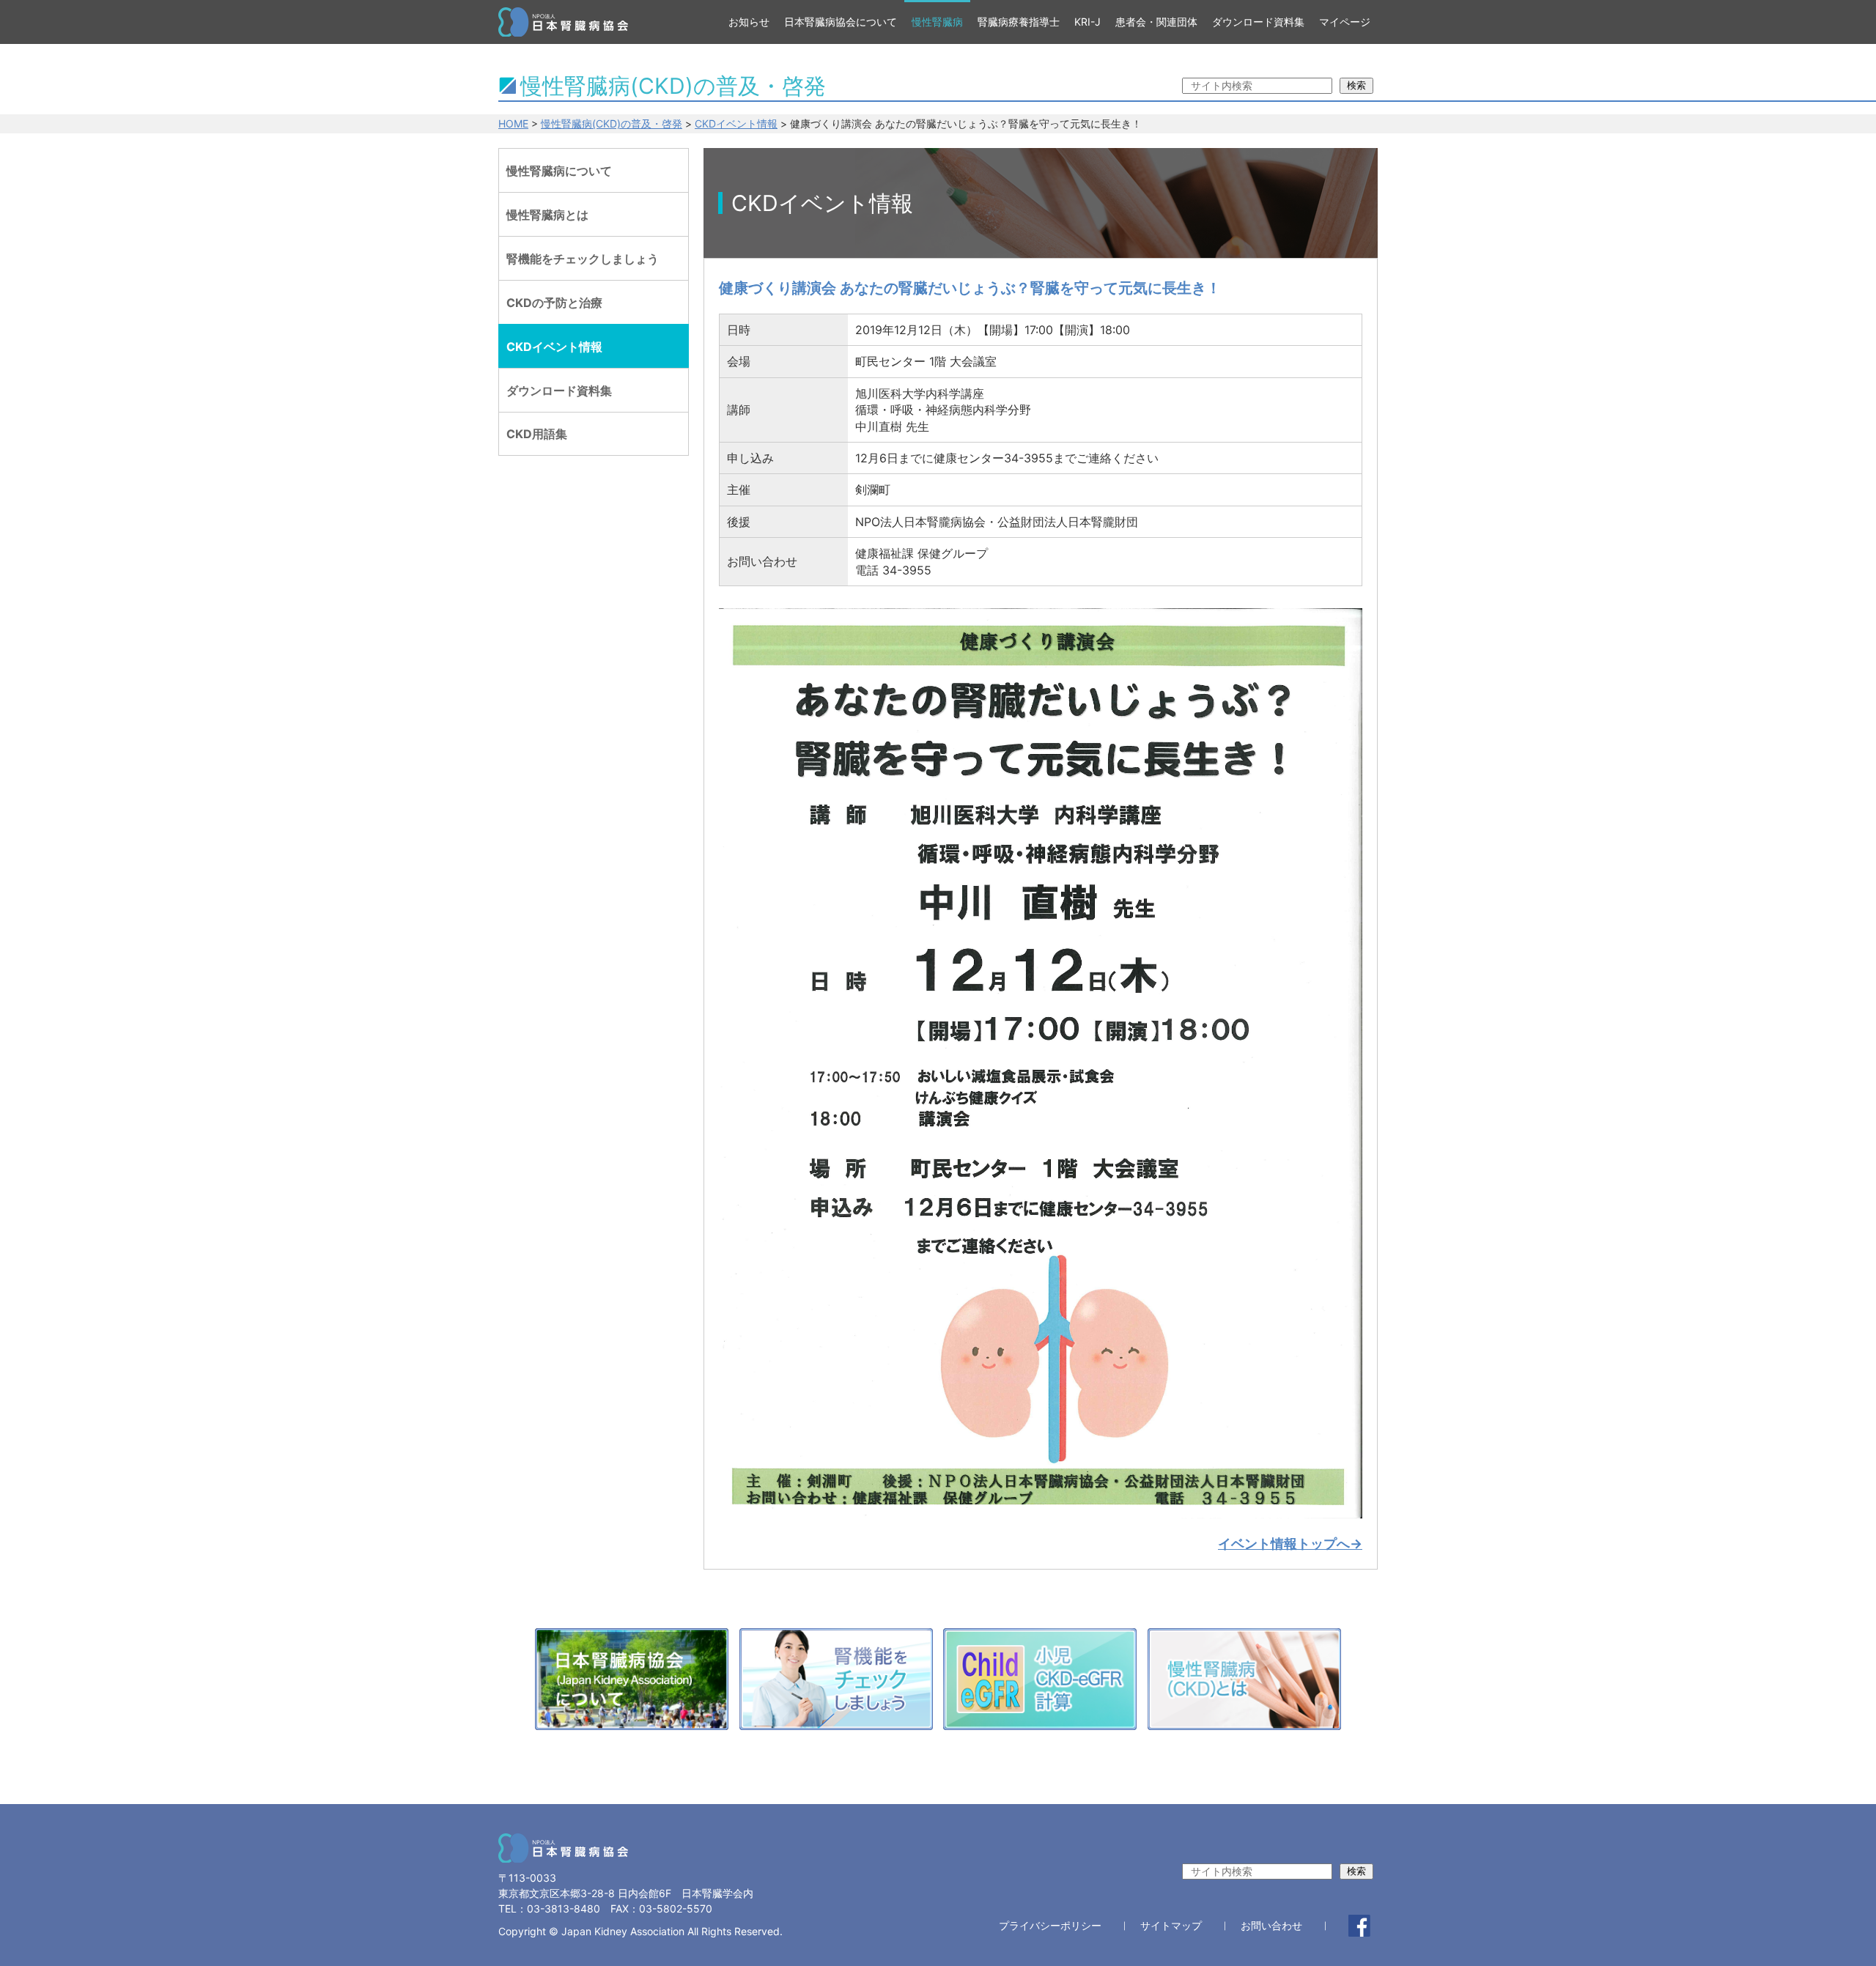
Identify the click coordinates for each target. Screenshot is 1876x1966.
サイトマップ (1171, 1926)
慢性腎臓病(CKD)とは (1244, 1683)
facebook (1359, 1926)
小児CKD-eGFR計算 (1040, 1683)
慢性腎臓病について (559, 171)
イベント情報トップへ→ (1290, 1544)
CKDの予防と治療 (554, 303)
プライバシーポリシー (1050, 1926)
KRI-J (1087, 22)
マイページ (1345, 22)
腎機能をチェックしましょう (583, 259)
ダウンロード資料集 (1258, 22)
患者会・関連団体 (1156, 22)
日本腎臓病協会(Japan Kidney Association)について (632, 1683)
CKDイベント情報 (736, 123)
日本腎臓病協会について (841, 22)
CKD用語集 (537, 434)
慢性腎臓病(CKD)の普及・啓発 (612, 123)
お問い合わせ (1271, 1926)
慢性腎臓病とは (547, 215)
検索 (1356, 85)
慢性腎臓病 (937, 22)
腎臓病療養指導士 (1019, 22)
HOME (513, 123)
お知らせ (749, 22)
